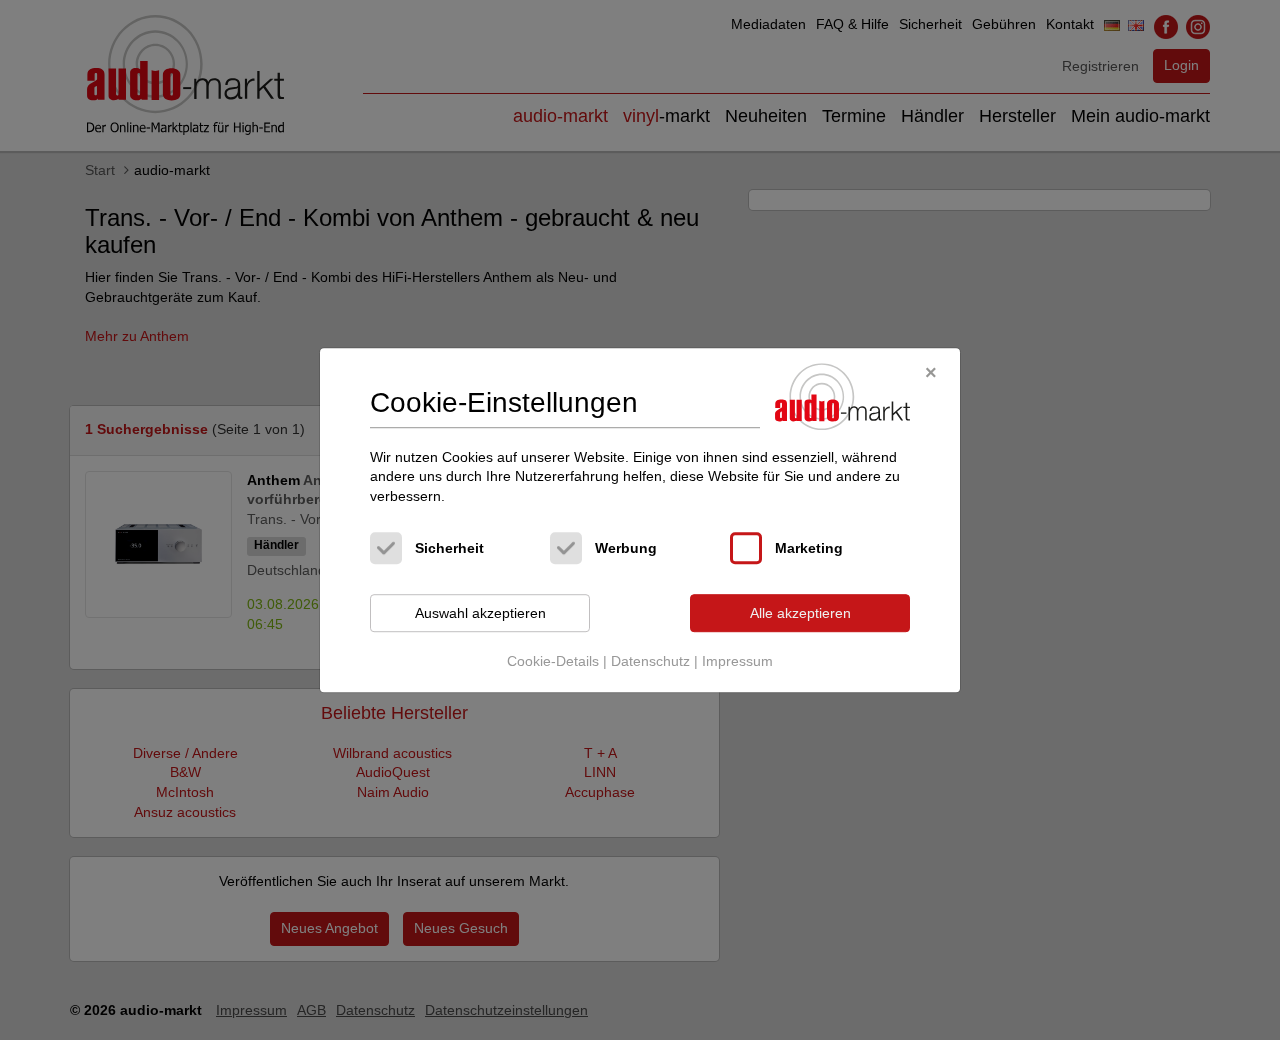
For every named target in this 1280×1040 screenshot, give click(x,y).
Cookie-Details (553, 661)
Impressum (737, 661)
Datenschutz (650, 661)
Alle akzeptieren (800, 613)
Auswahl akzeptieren (480, 613)
